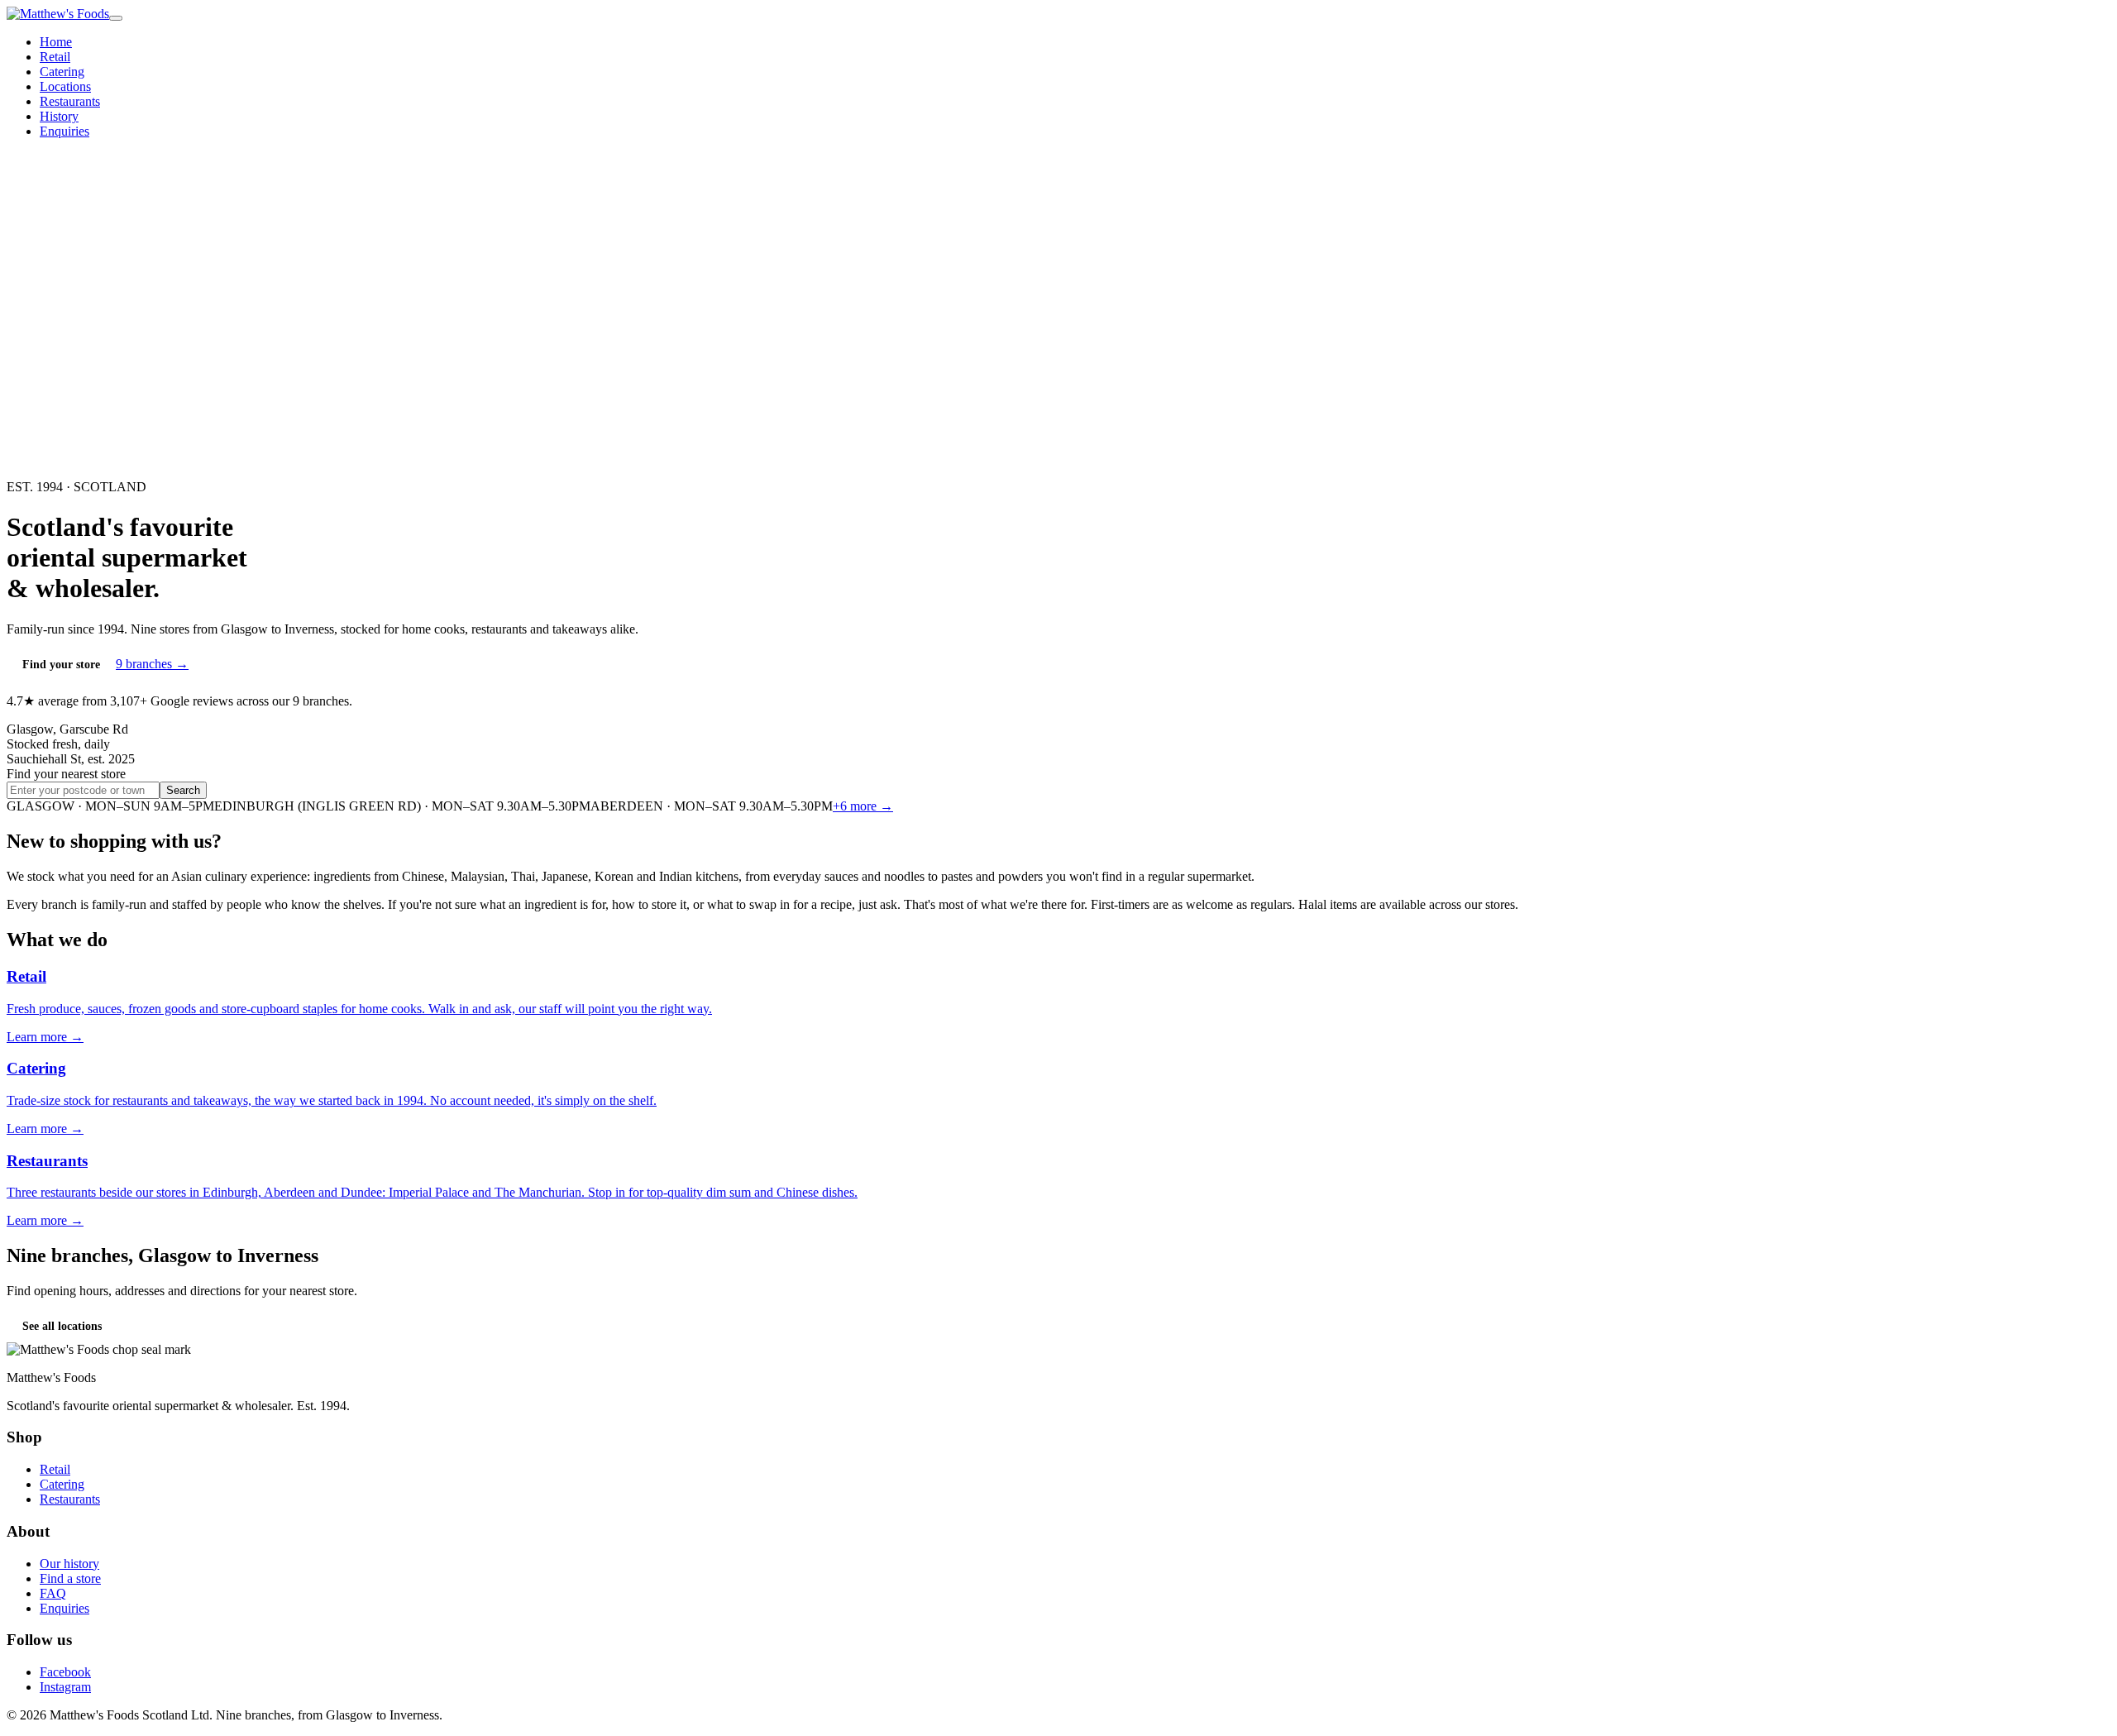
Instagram (65, 1687)
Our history (69, 1564)
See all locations (62, 1326)
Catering (62, 72)
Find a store (70, 1578)
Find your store (61, 665)
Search (183, 790)
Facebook (65, 1672)
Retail (55, 57)
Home (56, 42)
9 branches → (152, 664)
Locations (65, 86)
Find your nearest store (66, 774)
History (59, 116)
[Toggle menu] (116, 18)
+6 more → (863, 806)
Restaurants (70, 101)
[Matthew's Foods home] (58, 14)
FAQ (53, 1593)
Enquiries (65, 131)
